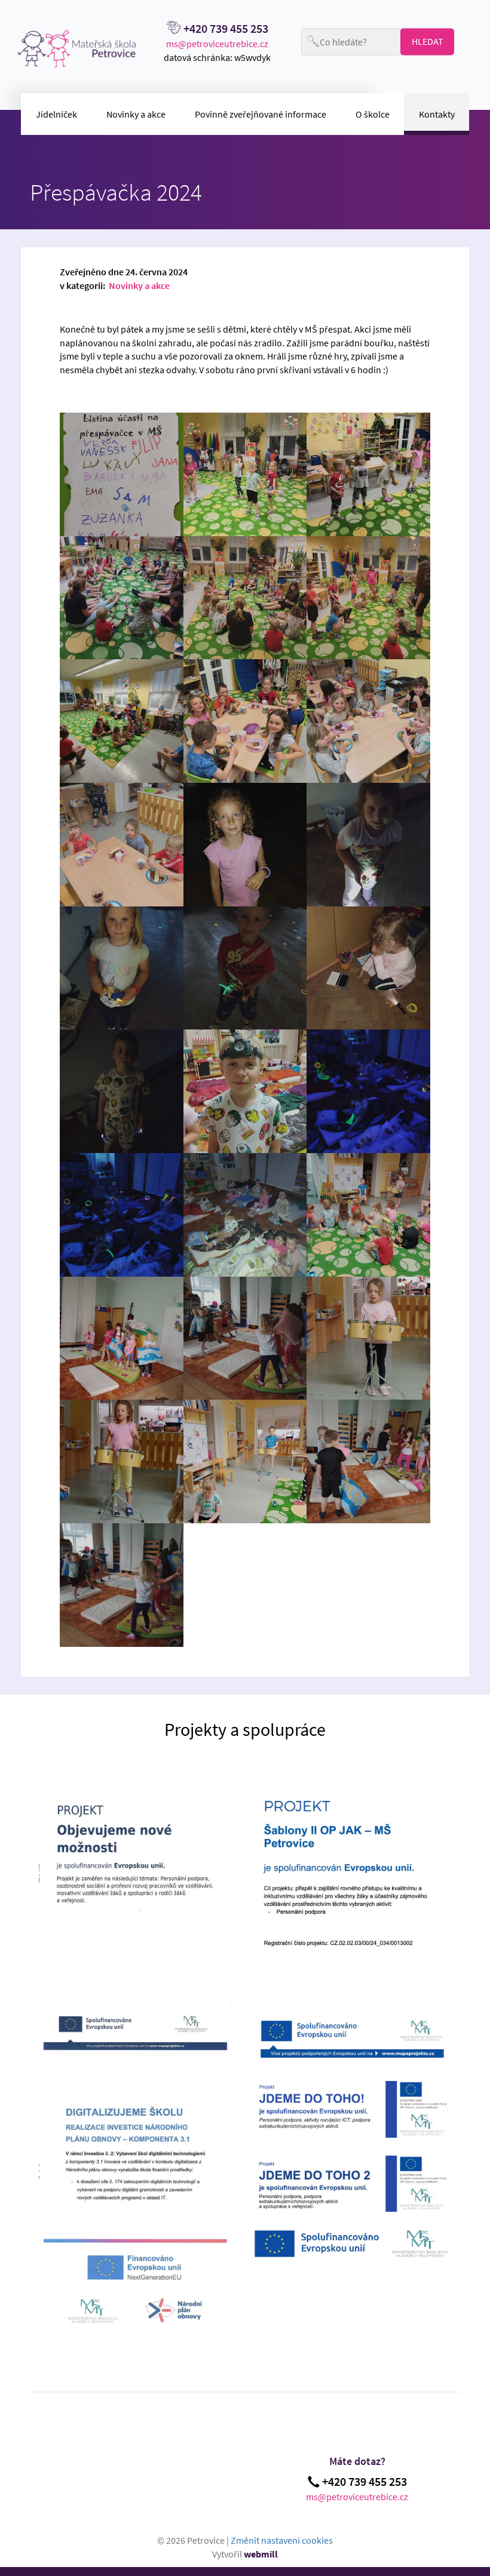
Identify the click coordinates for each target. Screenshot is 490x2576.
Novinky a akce (136, 114)
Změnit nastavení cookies (282, 2540)
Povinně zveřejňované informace (261, 114)
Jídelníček (56, 114)
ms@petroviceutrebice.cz (217, 44)
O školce (373, 114)
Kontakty (437, 114)
